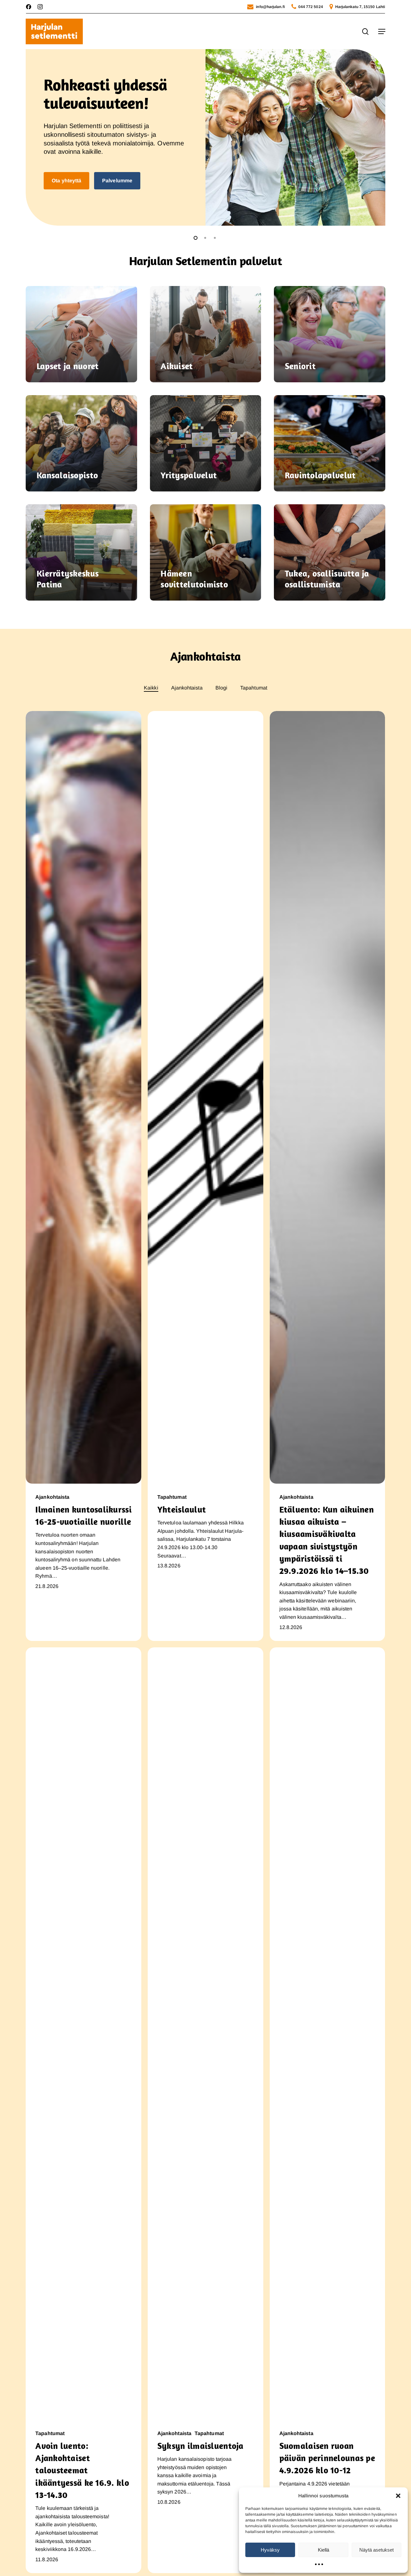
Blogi (221, 688)
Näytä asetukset (376, 2550)
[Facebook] (29, 7)
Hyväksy (270, 2550)
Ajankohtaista (187, 688)
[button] (398, 2496)
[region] (205, 137)
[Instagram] (40, 7)
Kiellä (324, 2550)
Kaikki (151, 688)
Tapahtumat (254, 688)
